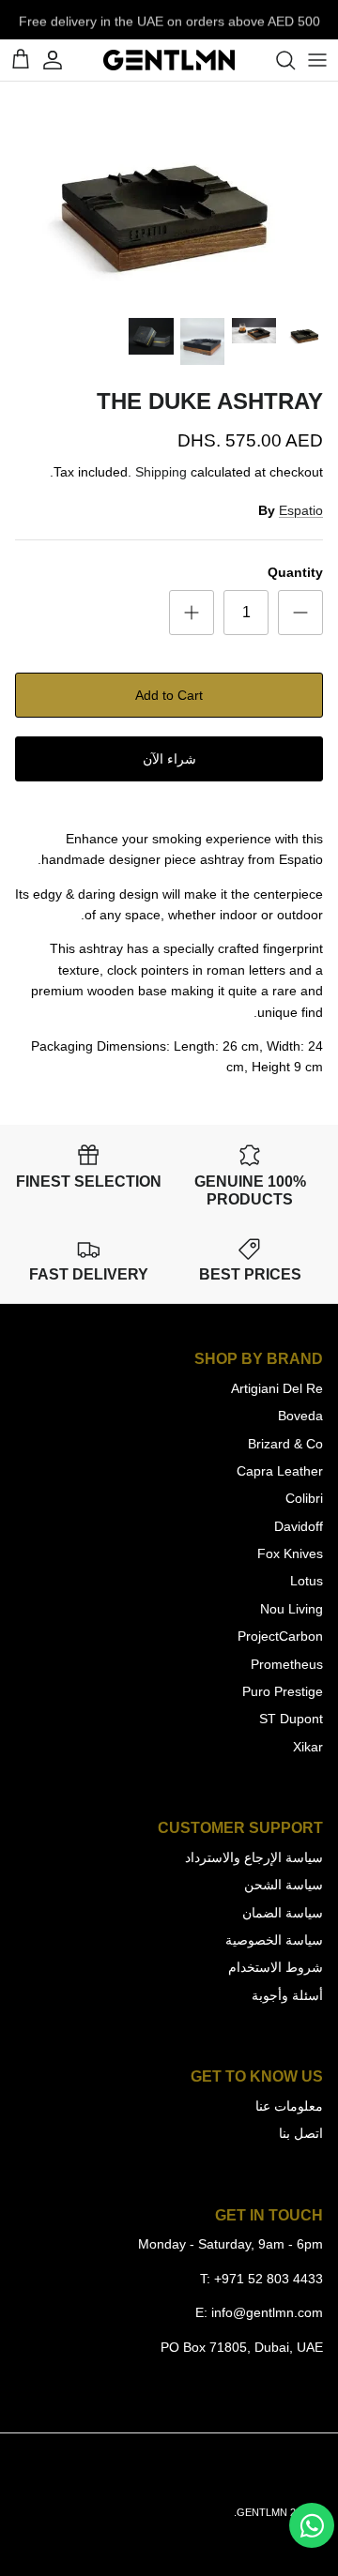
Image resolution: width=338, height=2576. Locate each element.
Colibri (304, 1498)
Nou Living (292, 1609)
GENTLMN (262, 2512)
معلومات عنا (289, 2106)
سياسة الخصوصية (274, 1940)
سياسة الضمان (283, 1913)
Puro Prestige (283, 1691)
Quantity (295, 572)
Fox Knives (290, 1553)
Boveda (300, 1416)
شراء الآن (169, 759)
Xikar (308, 1747)
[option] (169, 194)
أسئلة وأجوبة (287, 1995)
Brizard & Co (285, 1444)
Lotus (307, 1581)
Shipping (161, 472)
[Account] (62, 60)
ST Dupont (291, 1719)
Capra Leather (280, 1471)
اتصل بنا (301, 2133)
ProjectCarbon (280, 1636)
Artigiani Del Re (277, 1388)
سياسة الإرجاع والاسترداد (254, 1857)
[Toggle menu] (317, 60)
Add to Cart (169, 695)
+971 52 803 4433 (269, 2279)
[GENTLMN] (169, 60)
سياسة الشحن (284, 1885)
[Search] (276, 60)
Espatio (301, 510)
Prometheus (287, 1664)
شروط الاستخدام (276, 1967)
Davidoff (299, 1526)
